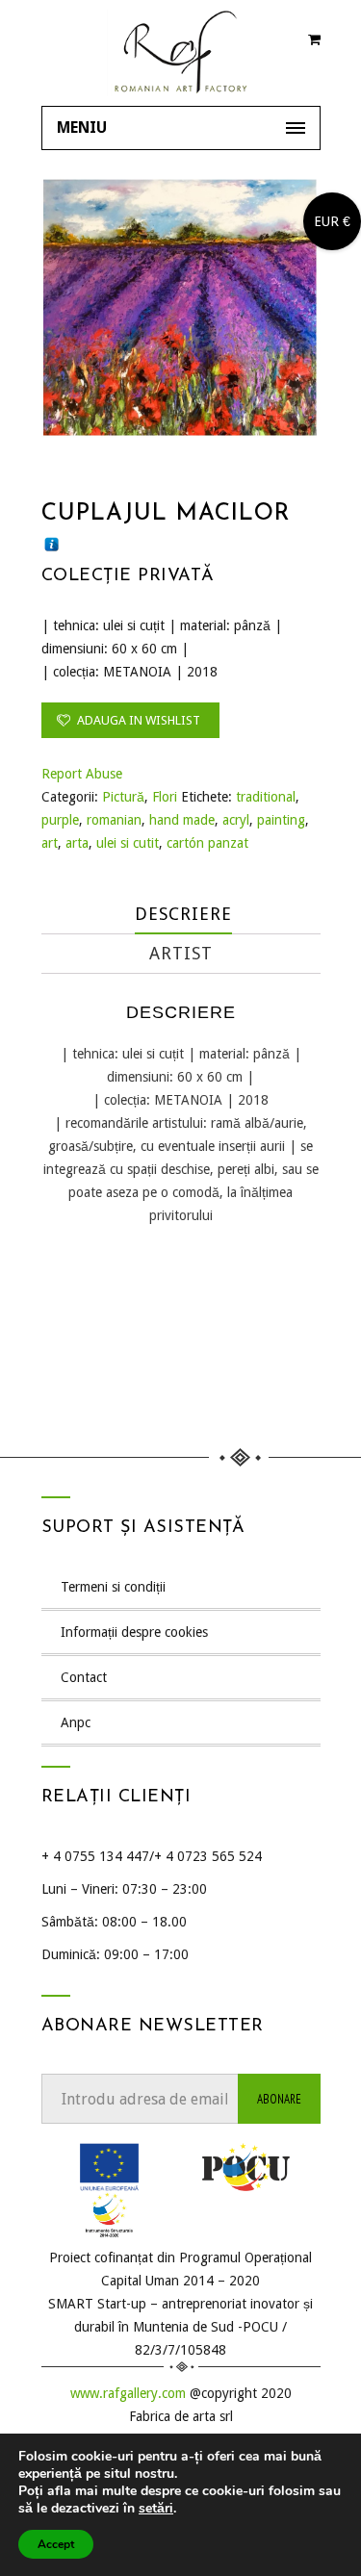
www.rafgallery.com (128, 2393)
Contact (84, 1677)
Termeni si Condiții (113, 1587)
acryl (236, 820)
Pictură (123, 797)
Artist (181, 953)
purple (60, 820)
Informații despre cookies (134, 1632)
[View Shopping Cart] (314, 43)
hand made (182, 820)
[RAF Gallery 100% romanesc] (181, 53)
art (50, 843)
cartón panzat (207, 843)
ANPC (76, 1722)
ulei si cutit (128, 843)
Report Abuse (82, 774)
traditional (266, 797)
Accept (56, 2544)
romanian (114, 820)
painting (281, 820)
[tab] (183, 915)
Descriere (183, 914)
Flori (165, 797)
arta (77, 843)
